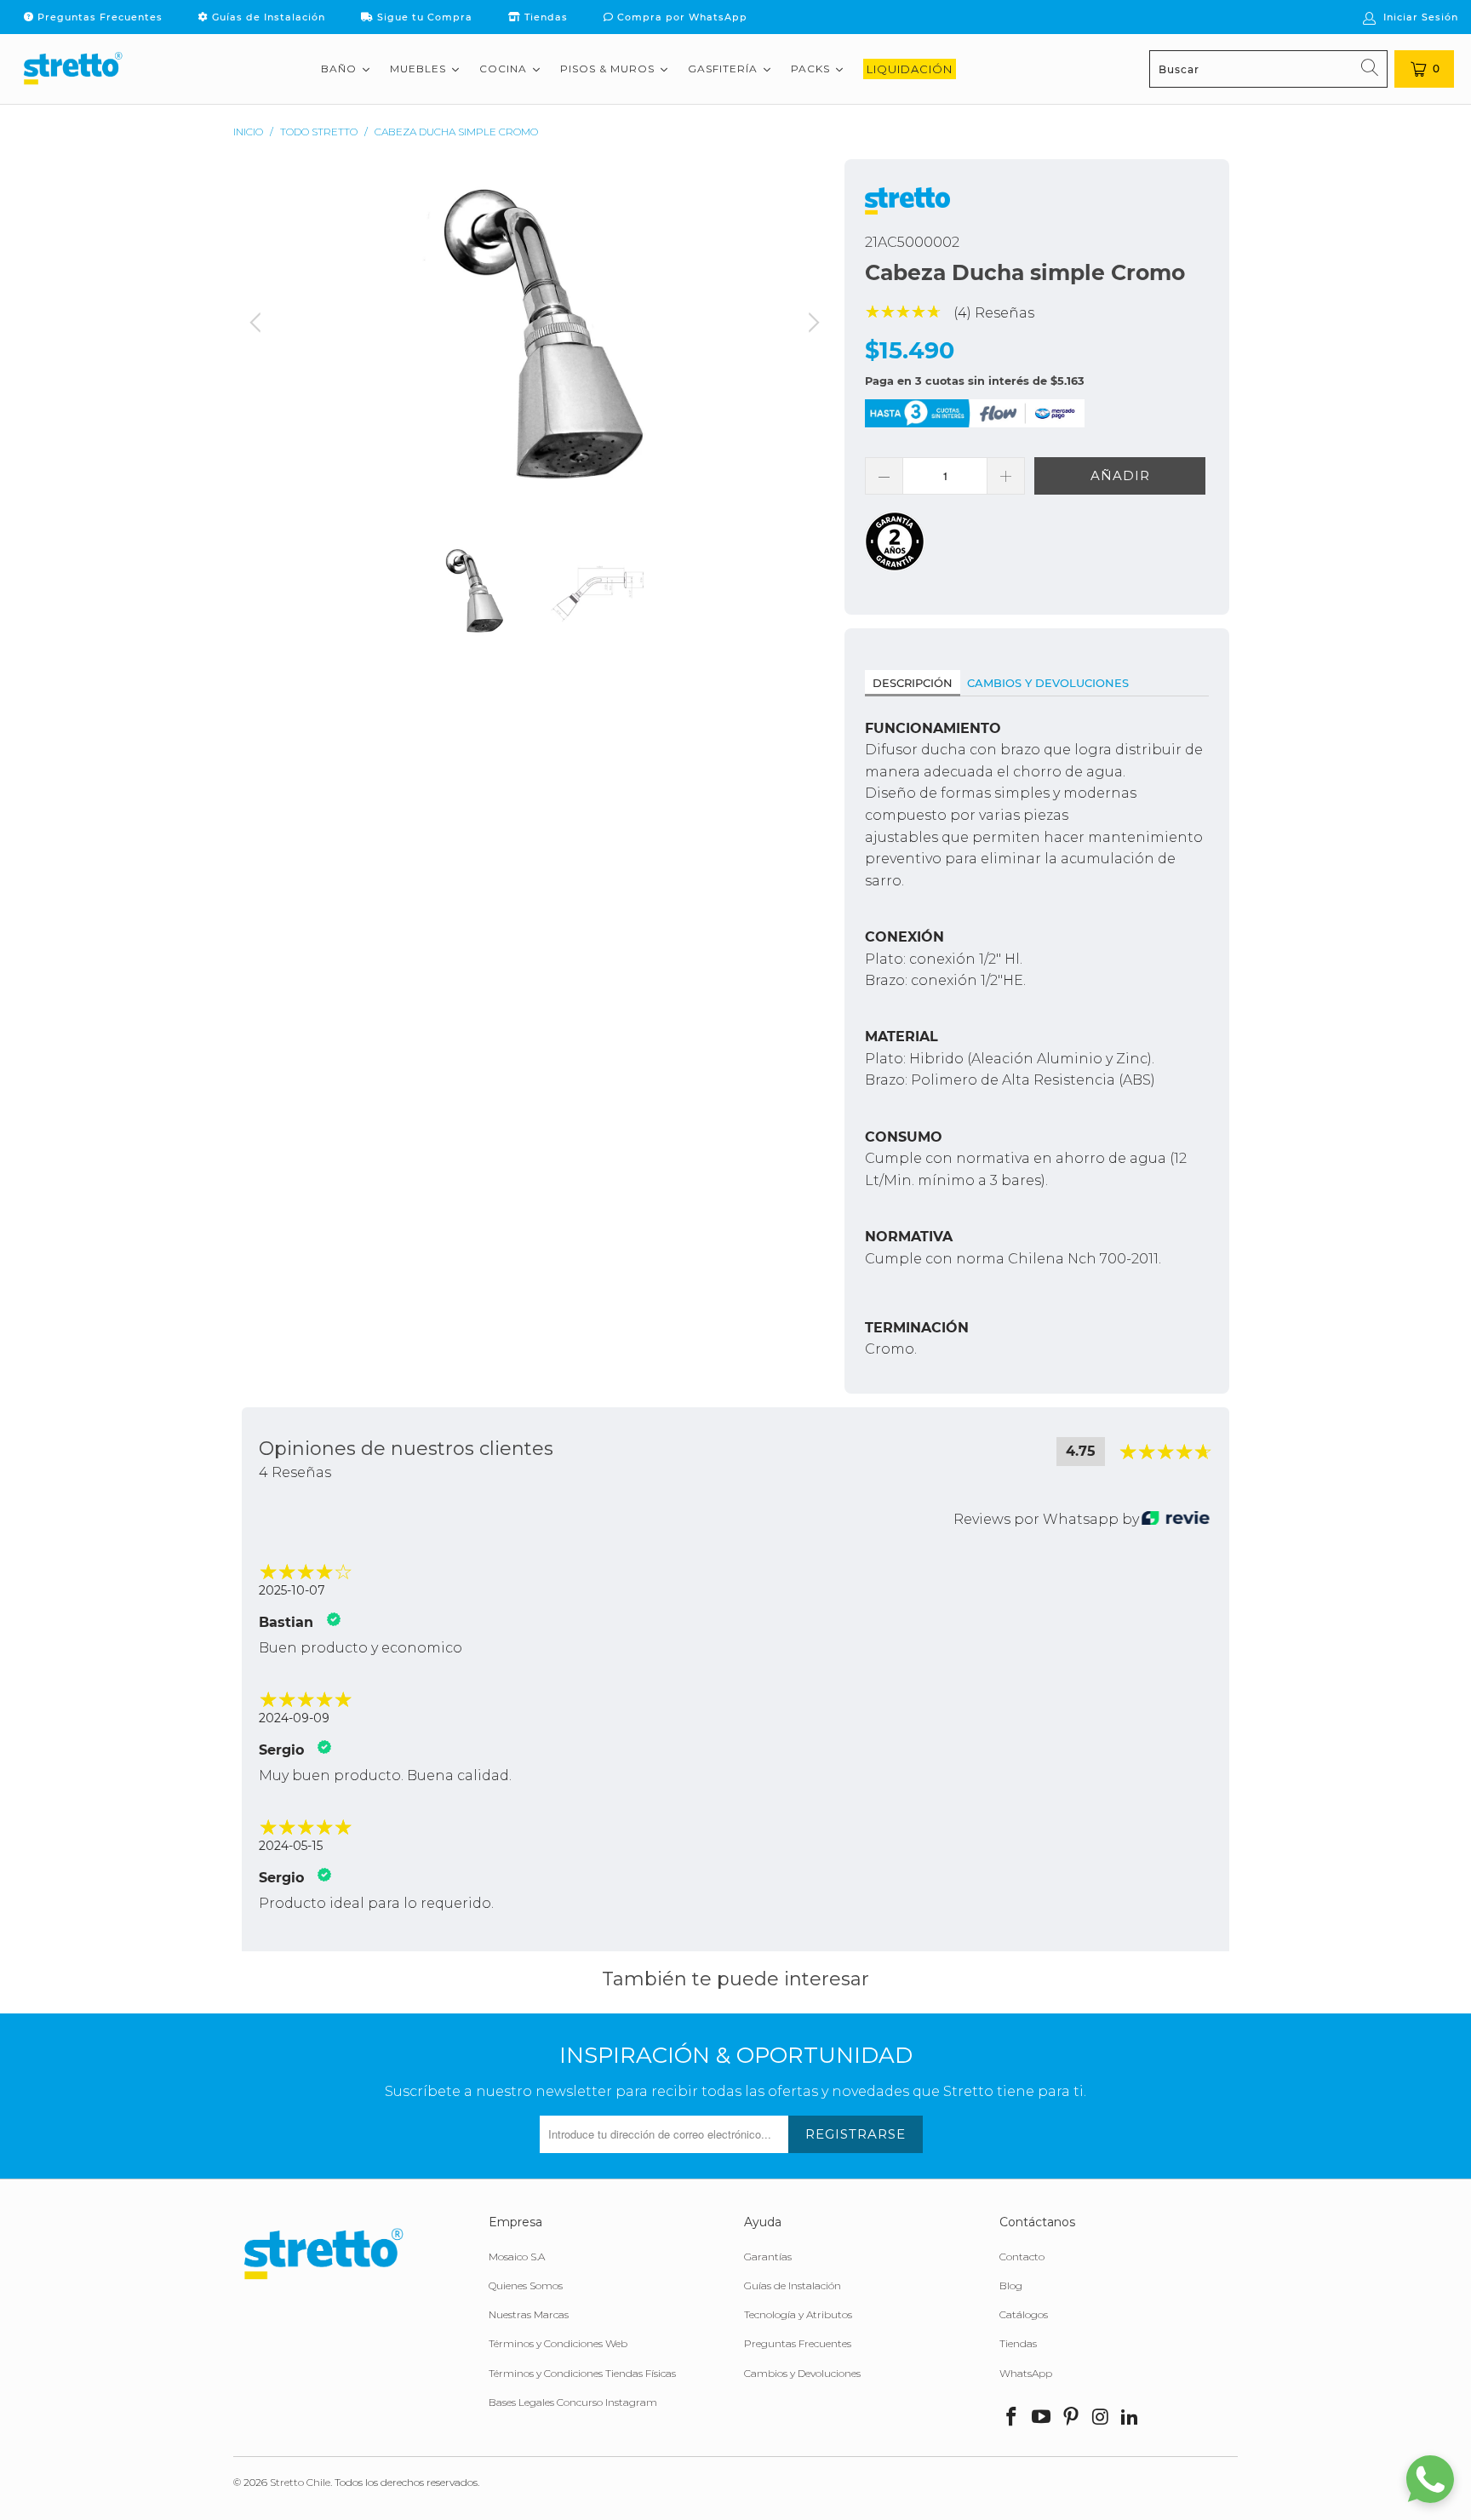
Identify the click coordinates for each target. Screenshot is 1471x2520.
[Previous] (258, 337)
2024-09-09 (294, 1718)
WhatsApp (1026, 2373)
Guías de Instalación (267, 17)
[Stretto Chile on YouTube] (1042, 2418)
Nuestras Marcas (529, 2314)
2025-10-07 (292, 1590)
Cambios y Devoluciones (1048, 683)
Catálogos (1024, 2314)
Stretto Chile (300, 2482)
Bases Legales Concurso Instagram (573, 2402)
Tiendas (544, 17)
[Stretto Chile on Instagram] (1101, 2418)
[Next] (811, 337)
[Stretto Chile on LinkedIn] (1130, 2418)
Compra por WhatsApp (681, 17)
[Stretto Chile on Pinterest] (1071, 2418)
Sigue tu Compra (423, 17)
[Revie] (1176, 1519)
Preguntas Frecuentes (98, 17)
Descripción (913, 683)
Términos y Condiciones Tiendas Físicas (582, 2373)
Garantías (768, 2257)
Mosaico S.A (517, 2257)
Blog (1011, 2285)
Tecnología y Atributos (798, 2314)
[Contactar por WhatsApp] (1430, 2479)
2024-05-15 (291, 1846)
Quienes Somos (526, 2285)
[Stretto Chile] (72, 69)
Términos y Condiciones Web (558, 2343)
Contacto (1022, 2257)
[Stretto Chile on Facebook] (1012, 2418)
